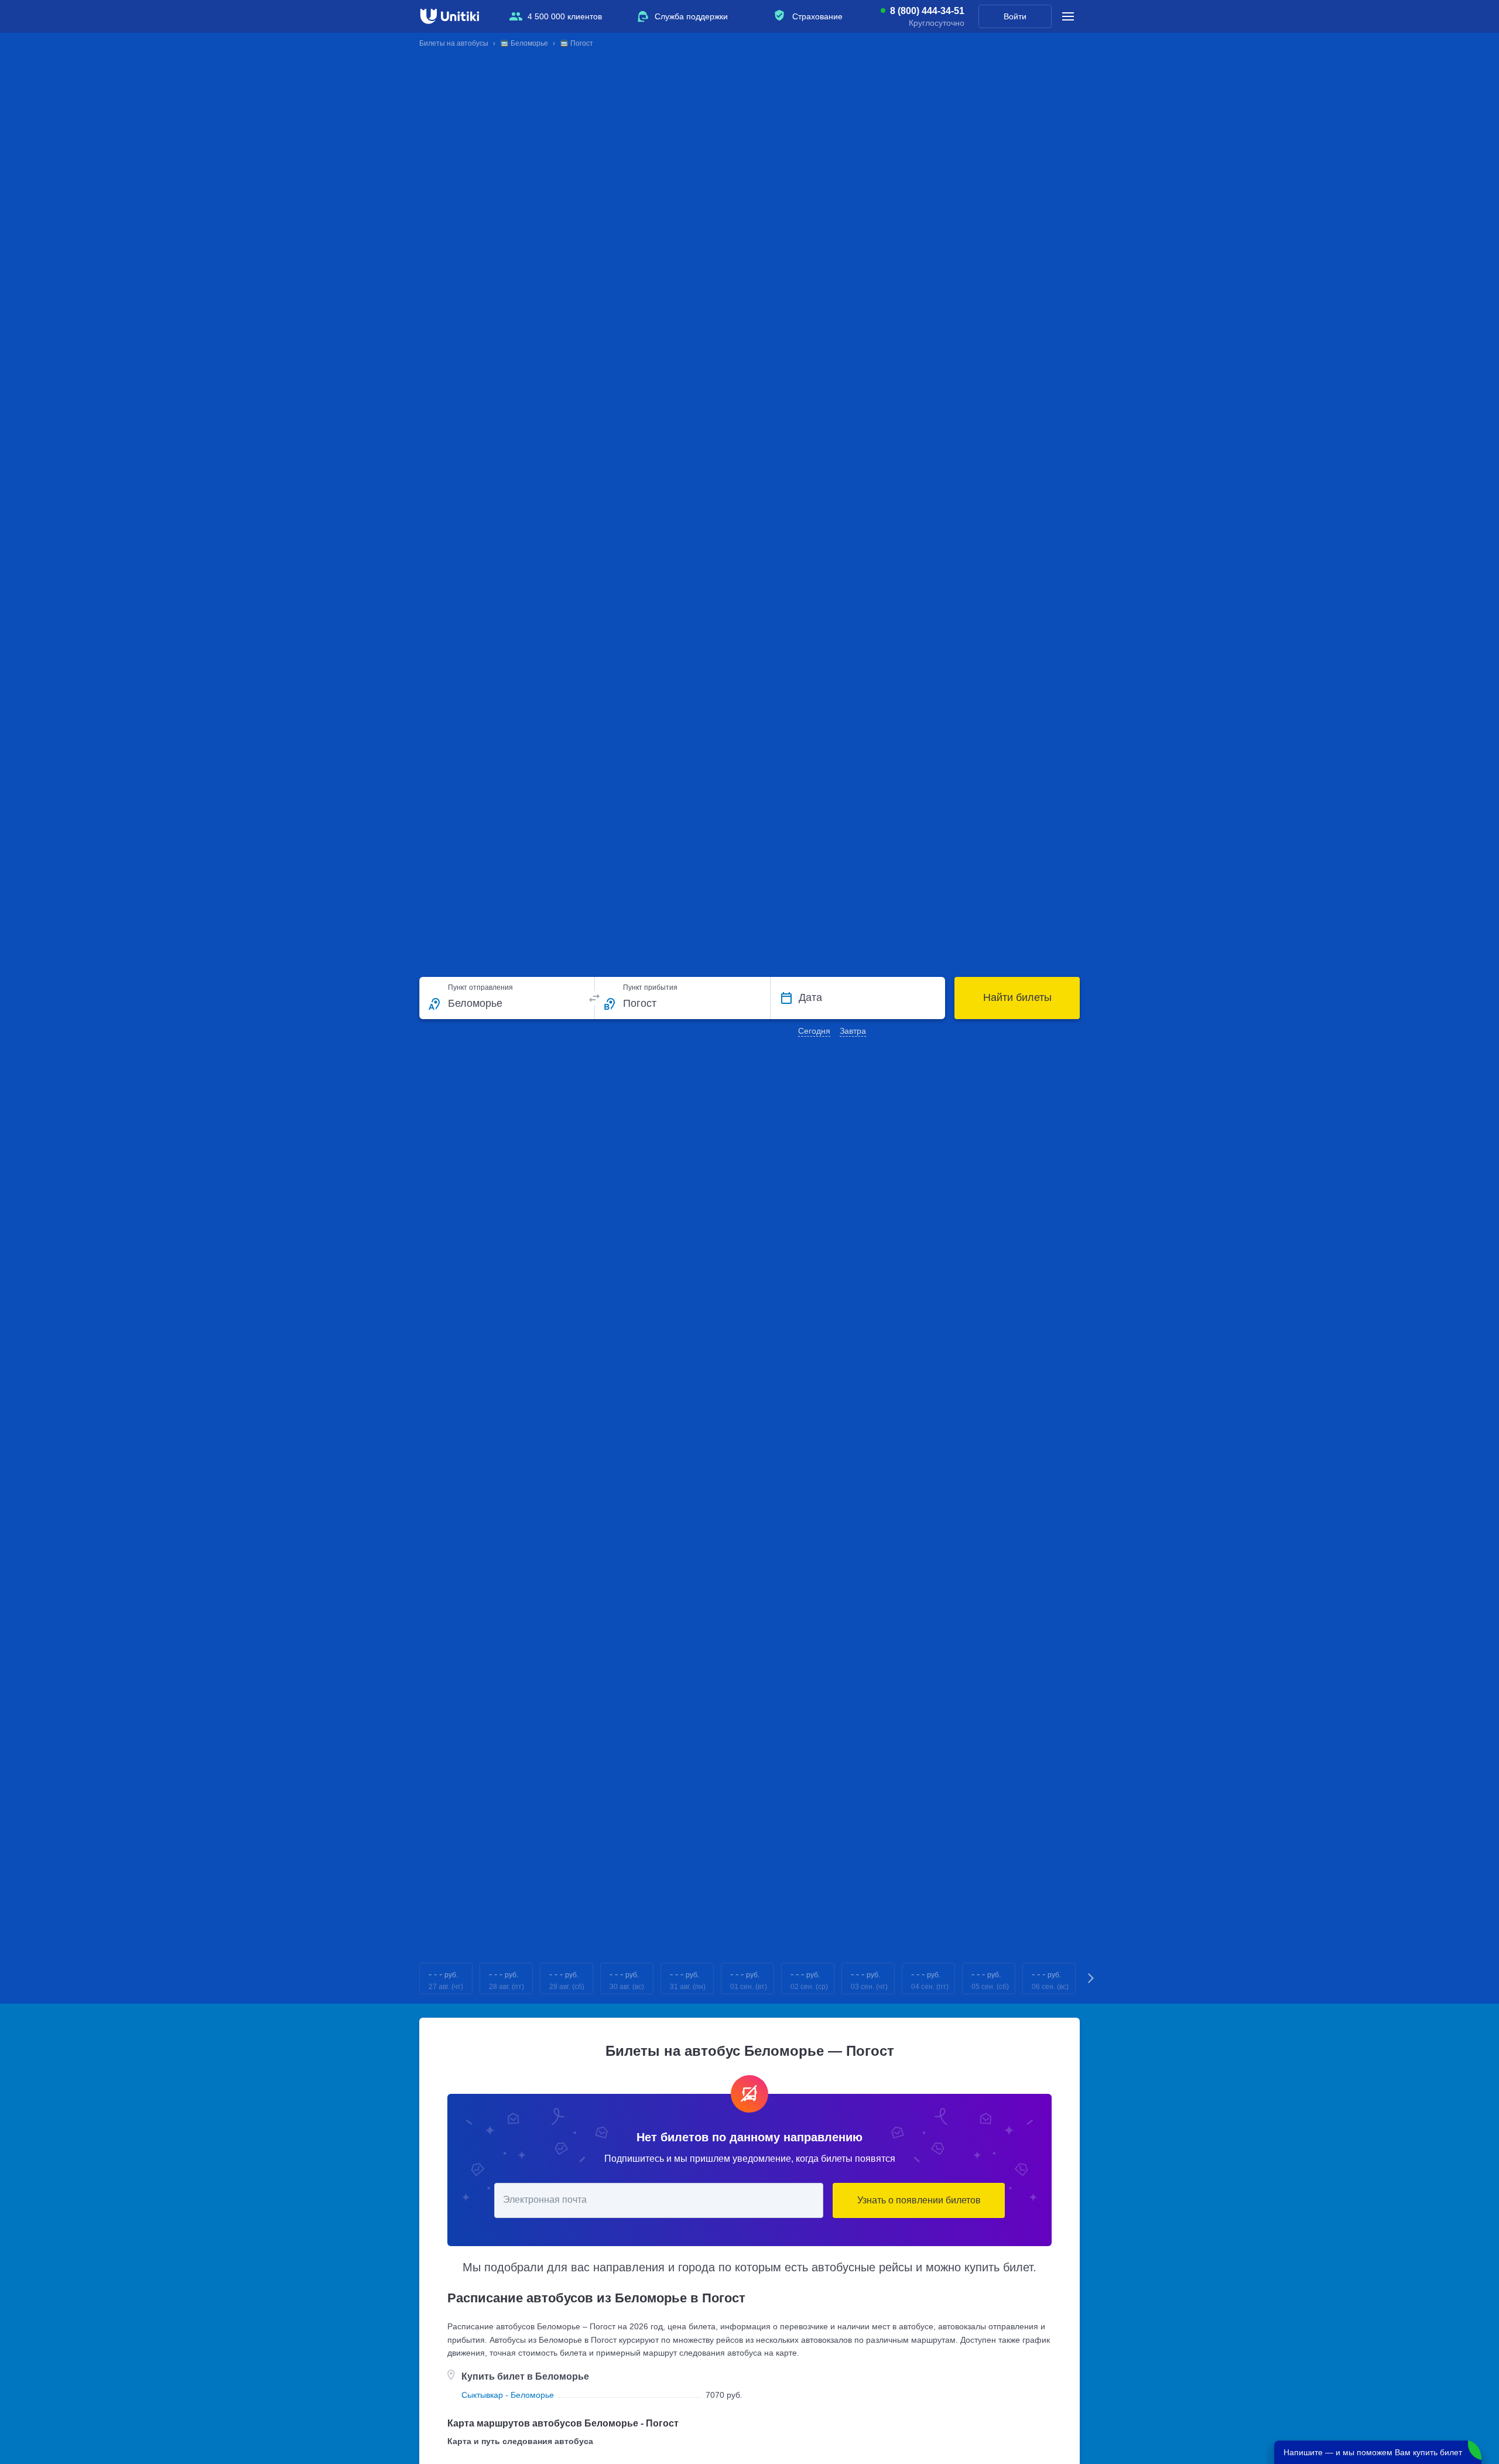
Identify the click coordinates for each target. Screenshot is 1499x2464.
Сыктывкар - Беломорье (508, 2395)
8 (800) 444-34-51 (927, 11)
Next (1091, 1979)
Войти (1015, 16)
